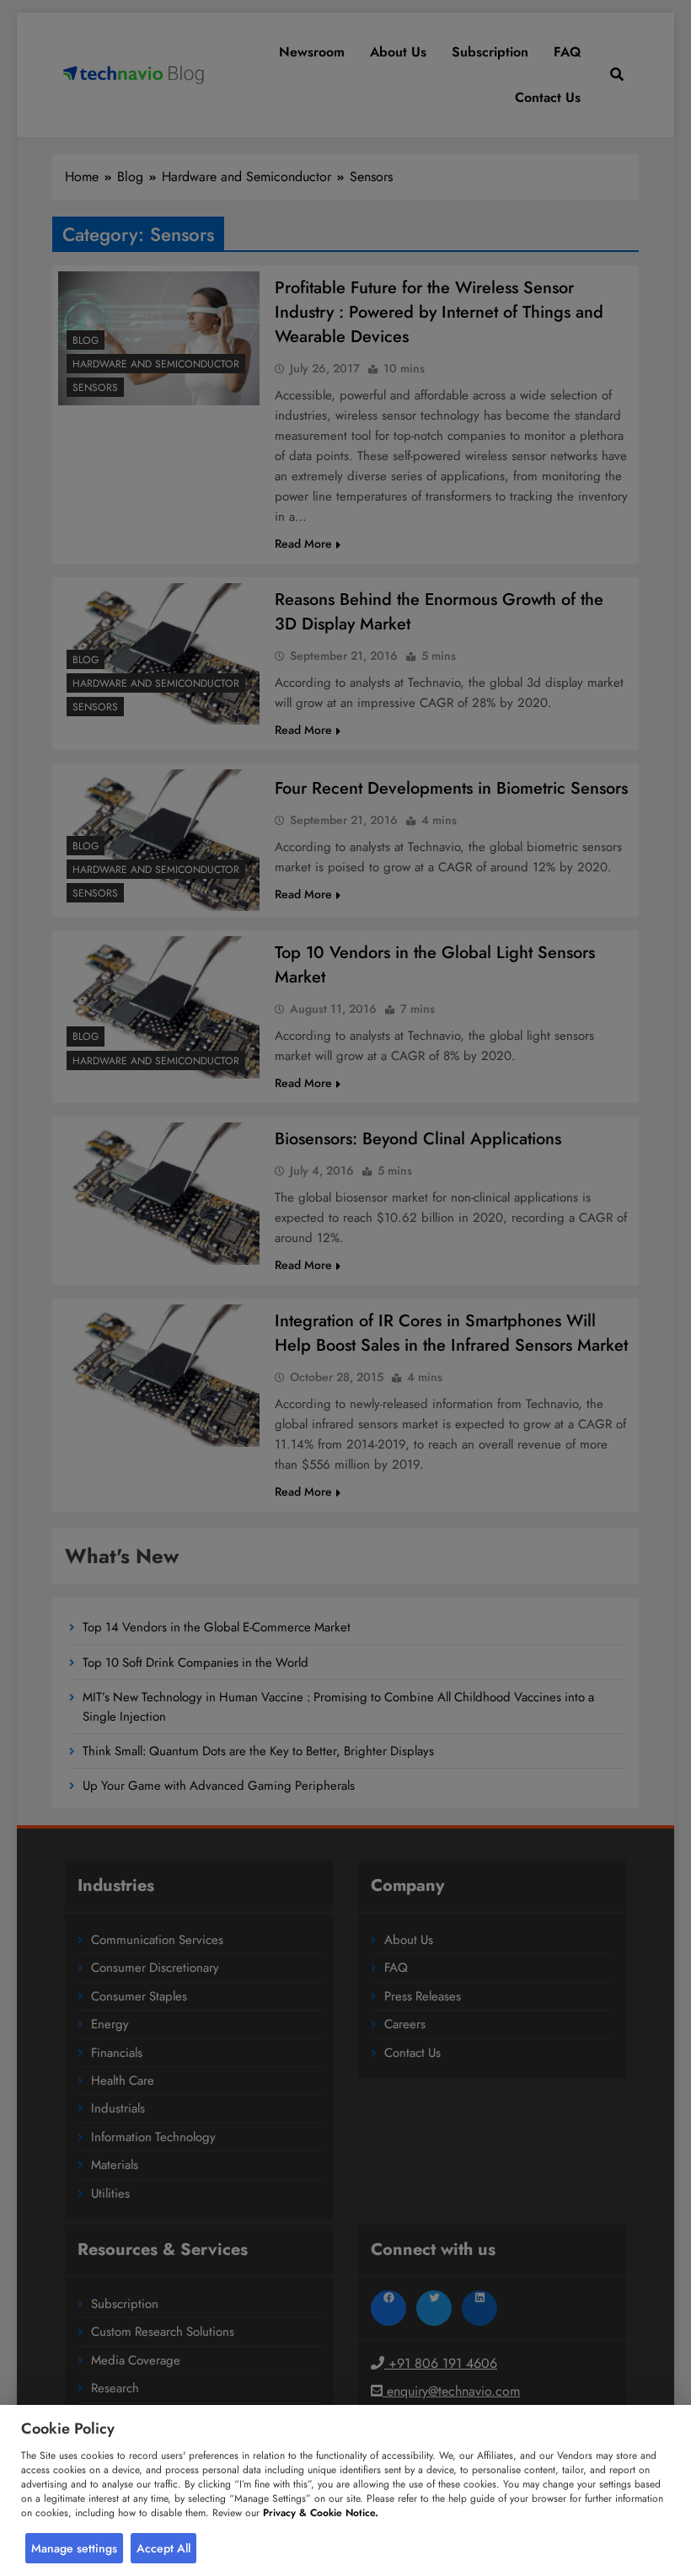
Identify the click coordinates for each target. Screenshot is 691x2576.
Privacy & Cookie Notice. (321, 2513)
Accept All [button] (163, 2548)
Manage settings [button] (74, 2548)
